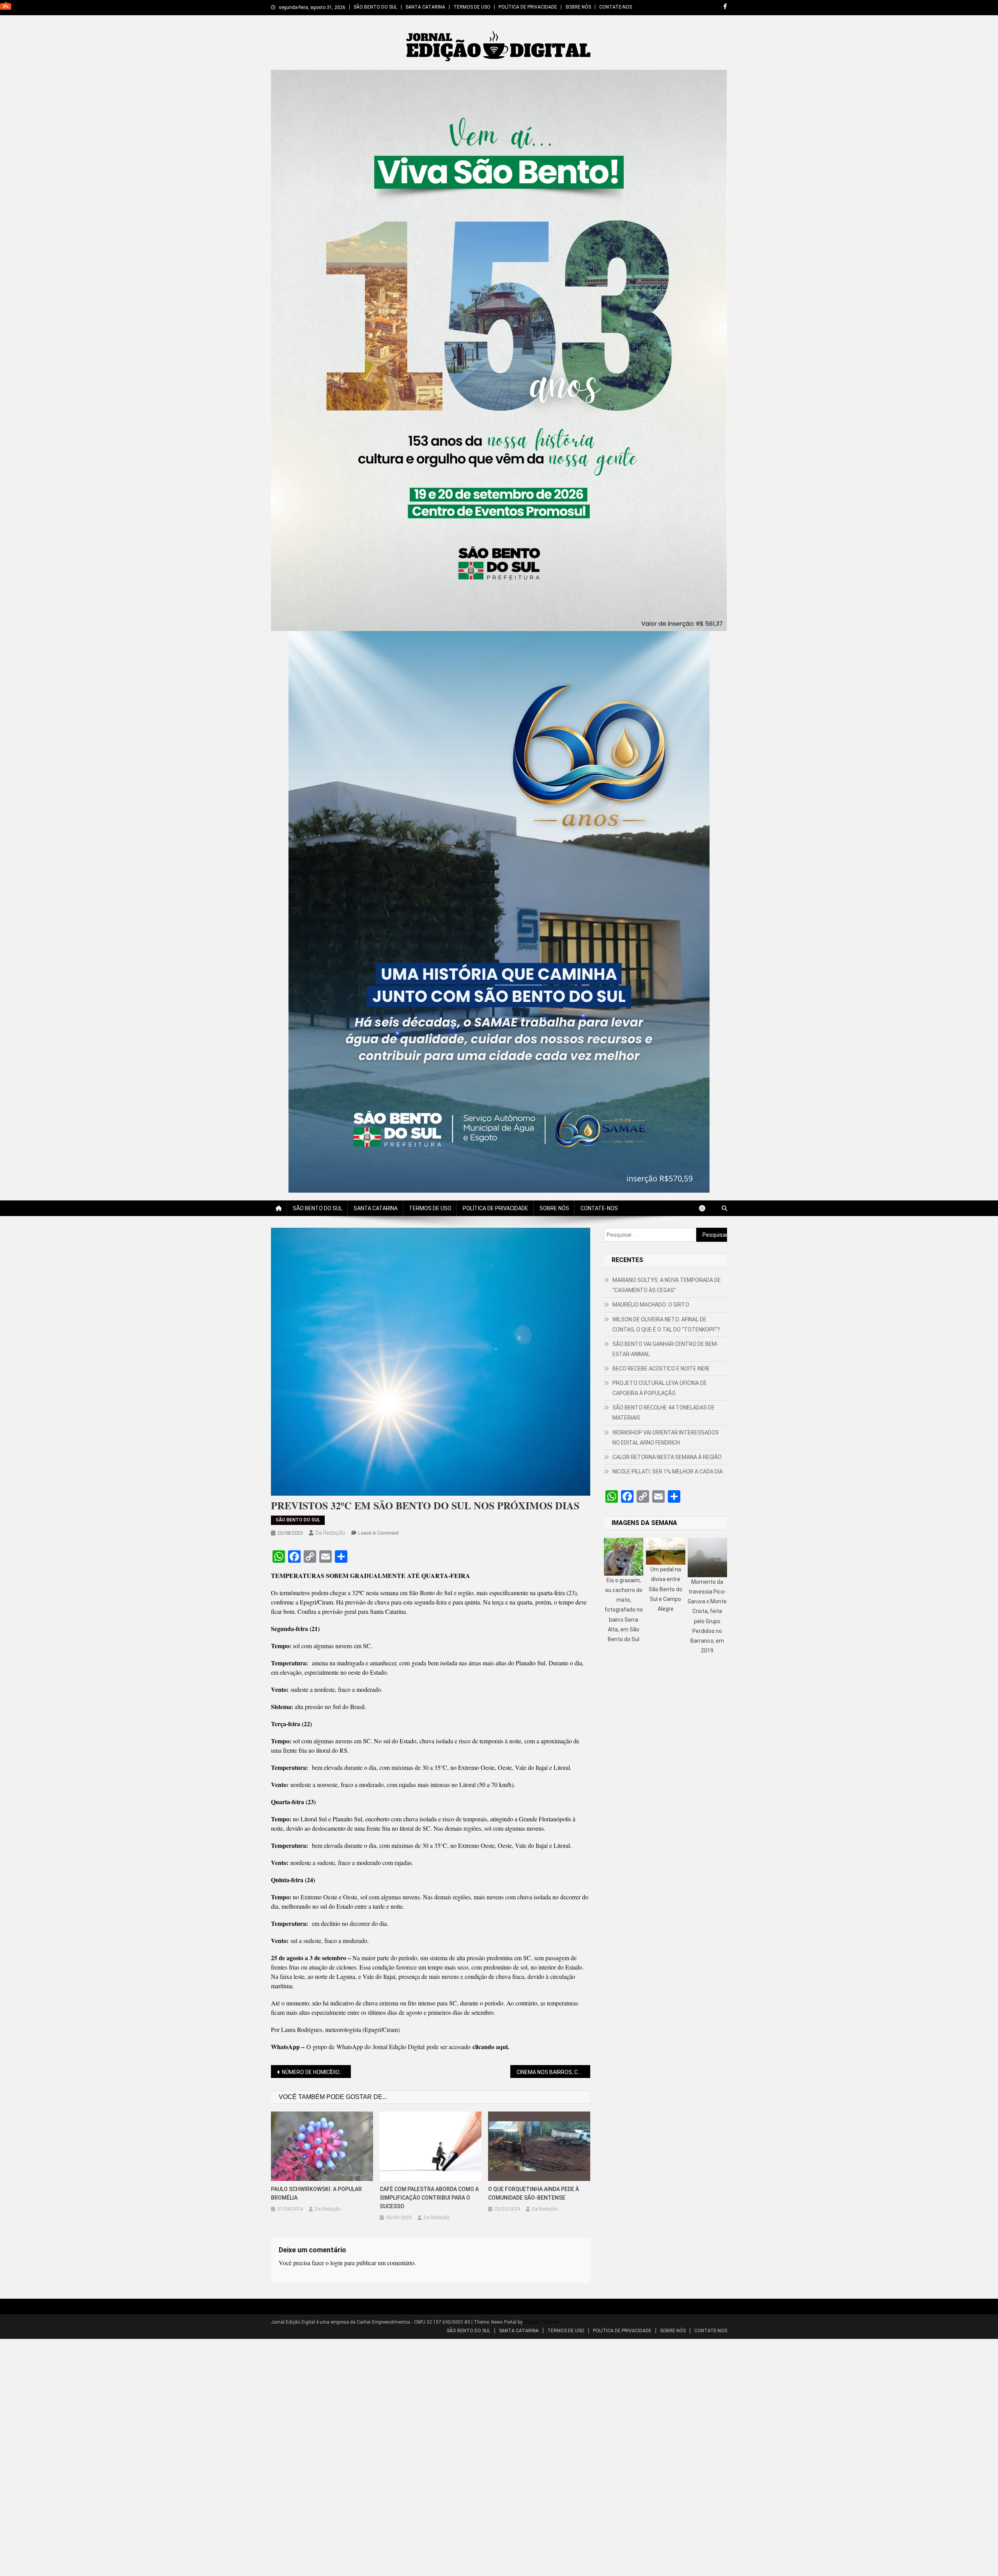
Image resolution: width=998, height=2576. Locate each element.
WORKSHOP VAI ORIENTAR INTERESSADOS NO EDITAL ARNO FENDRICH (666, 1438)
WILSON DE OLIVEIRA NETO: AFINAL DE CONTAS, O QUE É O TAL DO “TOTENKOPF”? (666, 1324)
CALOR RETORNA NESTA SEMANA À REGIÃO (667, 1457)
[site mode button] (706, 1208)
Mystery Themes (541, 2322)
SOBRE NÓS (578, 7)
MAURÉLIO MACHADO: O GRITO (651, 1305)
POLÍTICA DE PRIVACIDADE (528, 7)
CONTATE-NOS (616, 7)
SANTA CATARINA (425, 7)
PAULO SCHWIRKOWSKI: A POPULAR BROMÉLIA (316, 2193)
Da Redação (330, 1533)
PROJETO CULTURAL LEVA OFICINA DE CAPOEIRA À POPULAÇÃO (660, 1388)
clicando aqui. (491, 2047)
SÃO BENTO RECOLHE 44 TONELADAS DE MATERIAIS (664, 1413)
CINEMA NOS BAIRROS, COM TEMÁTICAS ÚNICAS (553, 2072)
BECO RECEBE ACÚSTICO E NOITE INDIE (661, 1369)
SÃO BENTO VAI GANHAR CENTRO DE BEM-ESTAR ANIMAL (665, 1349)
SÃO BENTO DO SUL (375, 7)
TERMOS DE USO (472, 7)
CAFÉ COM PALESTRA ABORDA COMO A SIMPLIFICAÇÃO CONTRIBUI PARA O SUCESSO (429, 2198)
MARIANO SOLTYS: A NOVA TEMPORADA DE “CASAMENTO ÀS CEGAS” (667, 1285)
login (336, 2263)
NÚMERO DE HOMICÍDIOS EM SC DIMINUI (316, 2072)
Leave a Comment (379, 1533)
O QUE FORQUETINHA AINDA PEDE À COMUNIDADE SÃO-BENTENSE (534, 2193)
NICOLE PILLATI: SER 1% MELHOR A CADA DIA (668, 1471)
